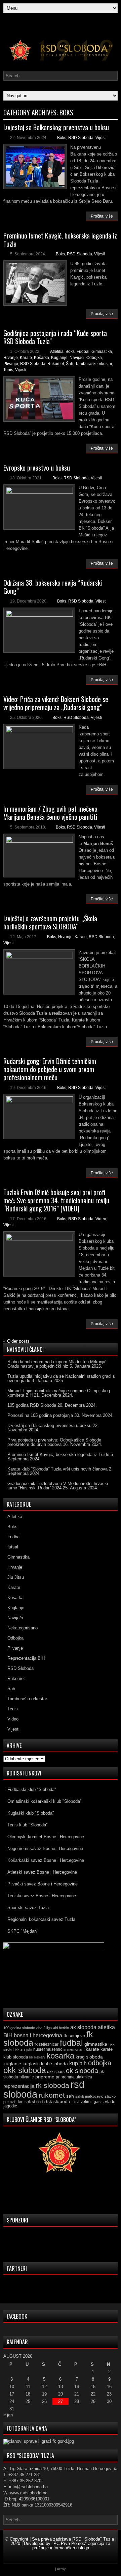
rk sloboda (52, 2085)
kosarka (60, 2056)
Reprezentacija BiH (26, 1658)
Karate (26, 358)
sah (70, 2096)
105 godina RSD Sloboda (32, 1405)
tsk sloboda (58, 2101)
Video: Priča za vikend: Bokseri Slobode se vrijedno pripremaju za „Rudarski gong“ (56, 703)
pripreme (45, 2077)
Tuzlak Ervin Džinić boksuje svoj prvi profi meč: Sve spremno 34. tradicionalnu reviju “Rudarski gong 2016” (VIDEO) (56, 1200)
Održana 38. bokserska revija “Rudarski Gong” (53, 587)
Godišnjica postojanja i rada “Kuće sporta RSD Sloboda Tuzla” (55, 337)
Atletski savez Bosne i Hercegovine (42, 1872)
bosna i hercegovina (38, 2035)
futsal (13, 1547)
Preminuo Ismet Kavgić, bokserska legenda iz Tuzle (60, 240)
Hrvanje (11, 358)
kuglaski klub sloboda (45, 2064)
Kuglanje (59, 358)
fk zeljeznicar (47, 2044)
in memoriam (74, 2049)
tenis (22, 2102)
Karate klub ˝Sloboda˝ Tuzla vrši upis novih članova (57, 1469)
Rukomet (56, 364)
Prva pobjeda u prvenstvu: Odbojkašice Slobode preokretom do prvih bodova (54, 1442)
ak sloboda (83, 2027)
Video (101, 1219)
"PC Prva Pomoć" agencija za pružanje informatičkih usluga (71, 2546)
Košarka (42, 358)
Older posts (16, 1341)
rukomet (52, 2095)
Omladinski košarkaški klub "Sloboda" (45, 1801)
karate (92, 2049)
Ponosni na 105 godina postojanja (40, 1415)
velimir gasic (92, 2102)
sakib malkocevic (89, 2096)
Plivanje (11, 364)
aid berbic (61, 2028)
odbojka (100, 2063)
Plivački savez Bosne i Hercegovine (43, 1884)
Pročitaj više (102, 216)
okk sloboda (25, 2070)
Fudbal (83, 352)
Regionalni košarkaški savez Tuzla (41, 1919)
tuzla (75, 2102)
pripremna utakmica (74, 2077)
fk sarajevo (74, 2036)
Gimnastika (102, 352)
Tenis (8, 370)
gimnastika (96, 2044)
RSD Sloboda (81, 138)
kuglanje (12, 2064)
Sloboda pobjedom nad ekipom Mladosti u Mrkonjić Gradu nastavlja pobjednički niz (57, 1364)
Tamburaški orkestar (94, 364)
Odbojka (94, 358)
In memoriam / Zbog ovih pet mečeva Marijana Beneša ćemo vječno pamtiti (50, 813)
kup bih (78, 2063)
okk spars (56, 2072)
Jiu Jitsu (16, 1577)
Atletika (57, 352)
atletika (106, 2027)
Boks (62, 138)
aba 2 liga (44, 2028)
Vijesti (101, 138)
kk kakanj (37, 2057)
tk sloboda (36, 2102)
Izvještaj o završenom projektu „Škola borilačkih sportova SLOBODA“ (50, 922)
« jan (8, 2415)
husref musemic (48, 2049)
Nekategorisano (23, 1628)
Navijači (77, 358)
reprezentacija (19, 2086)
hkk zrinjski (23, 2049)
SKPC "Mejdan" (23, 1931)
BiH (8, 2035)
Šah (70, 364)
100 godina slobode (19, 2028)
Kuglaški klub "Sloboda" (31, 1813)
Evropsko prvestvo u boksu (37, 468)
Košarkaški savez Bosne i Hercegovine (46, 1860)
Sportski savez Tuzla (28, 1908)
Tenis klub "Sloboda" (28, 1825)
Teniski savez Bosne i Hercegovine (42, 1896)
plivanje (27, 2077)
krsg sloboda (89, 2057)
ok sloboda (82, 2071)
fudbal (71, 2043)
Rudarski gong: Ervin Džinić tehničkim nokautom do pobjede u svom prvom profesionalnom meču (50, 1069)
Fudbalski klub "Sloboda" (32, 1789)
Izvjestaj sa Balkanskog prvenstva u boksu (56, 127)
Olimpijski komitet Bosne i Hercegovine (46, 1837)
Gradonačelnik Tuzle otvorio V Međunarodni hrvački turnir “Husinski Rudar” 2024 (58, 1486)
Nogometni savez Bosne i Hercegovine (45, 1849)
